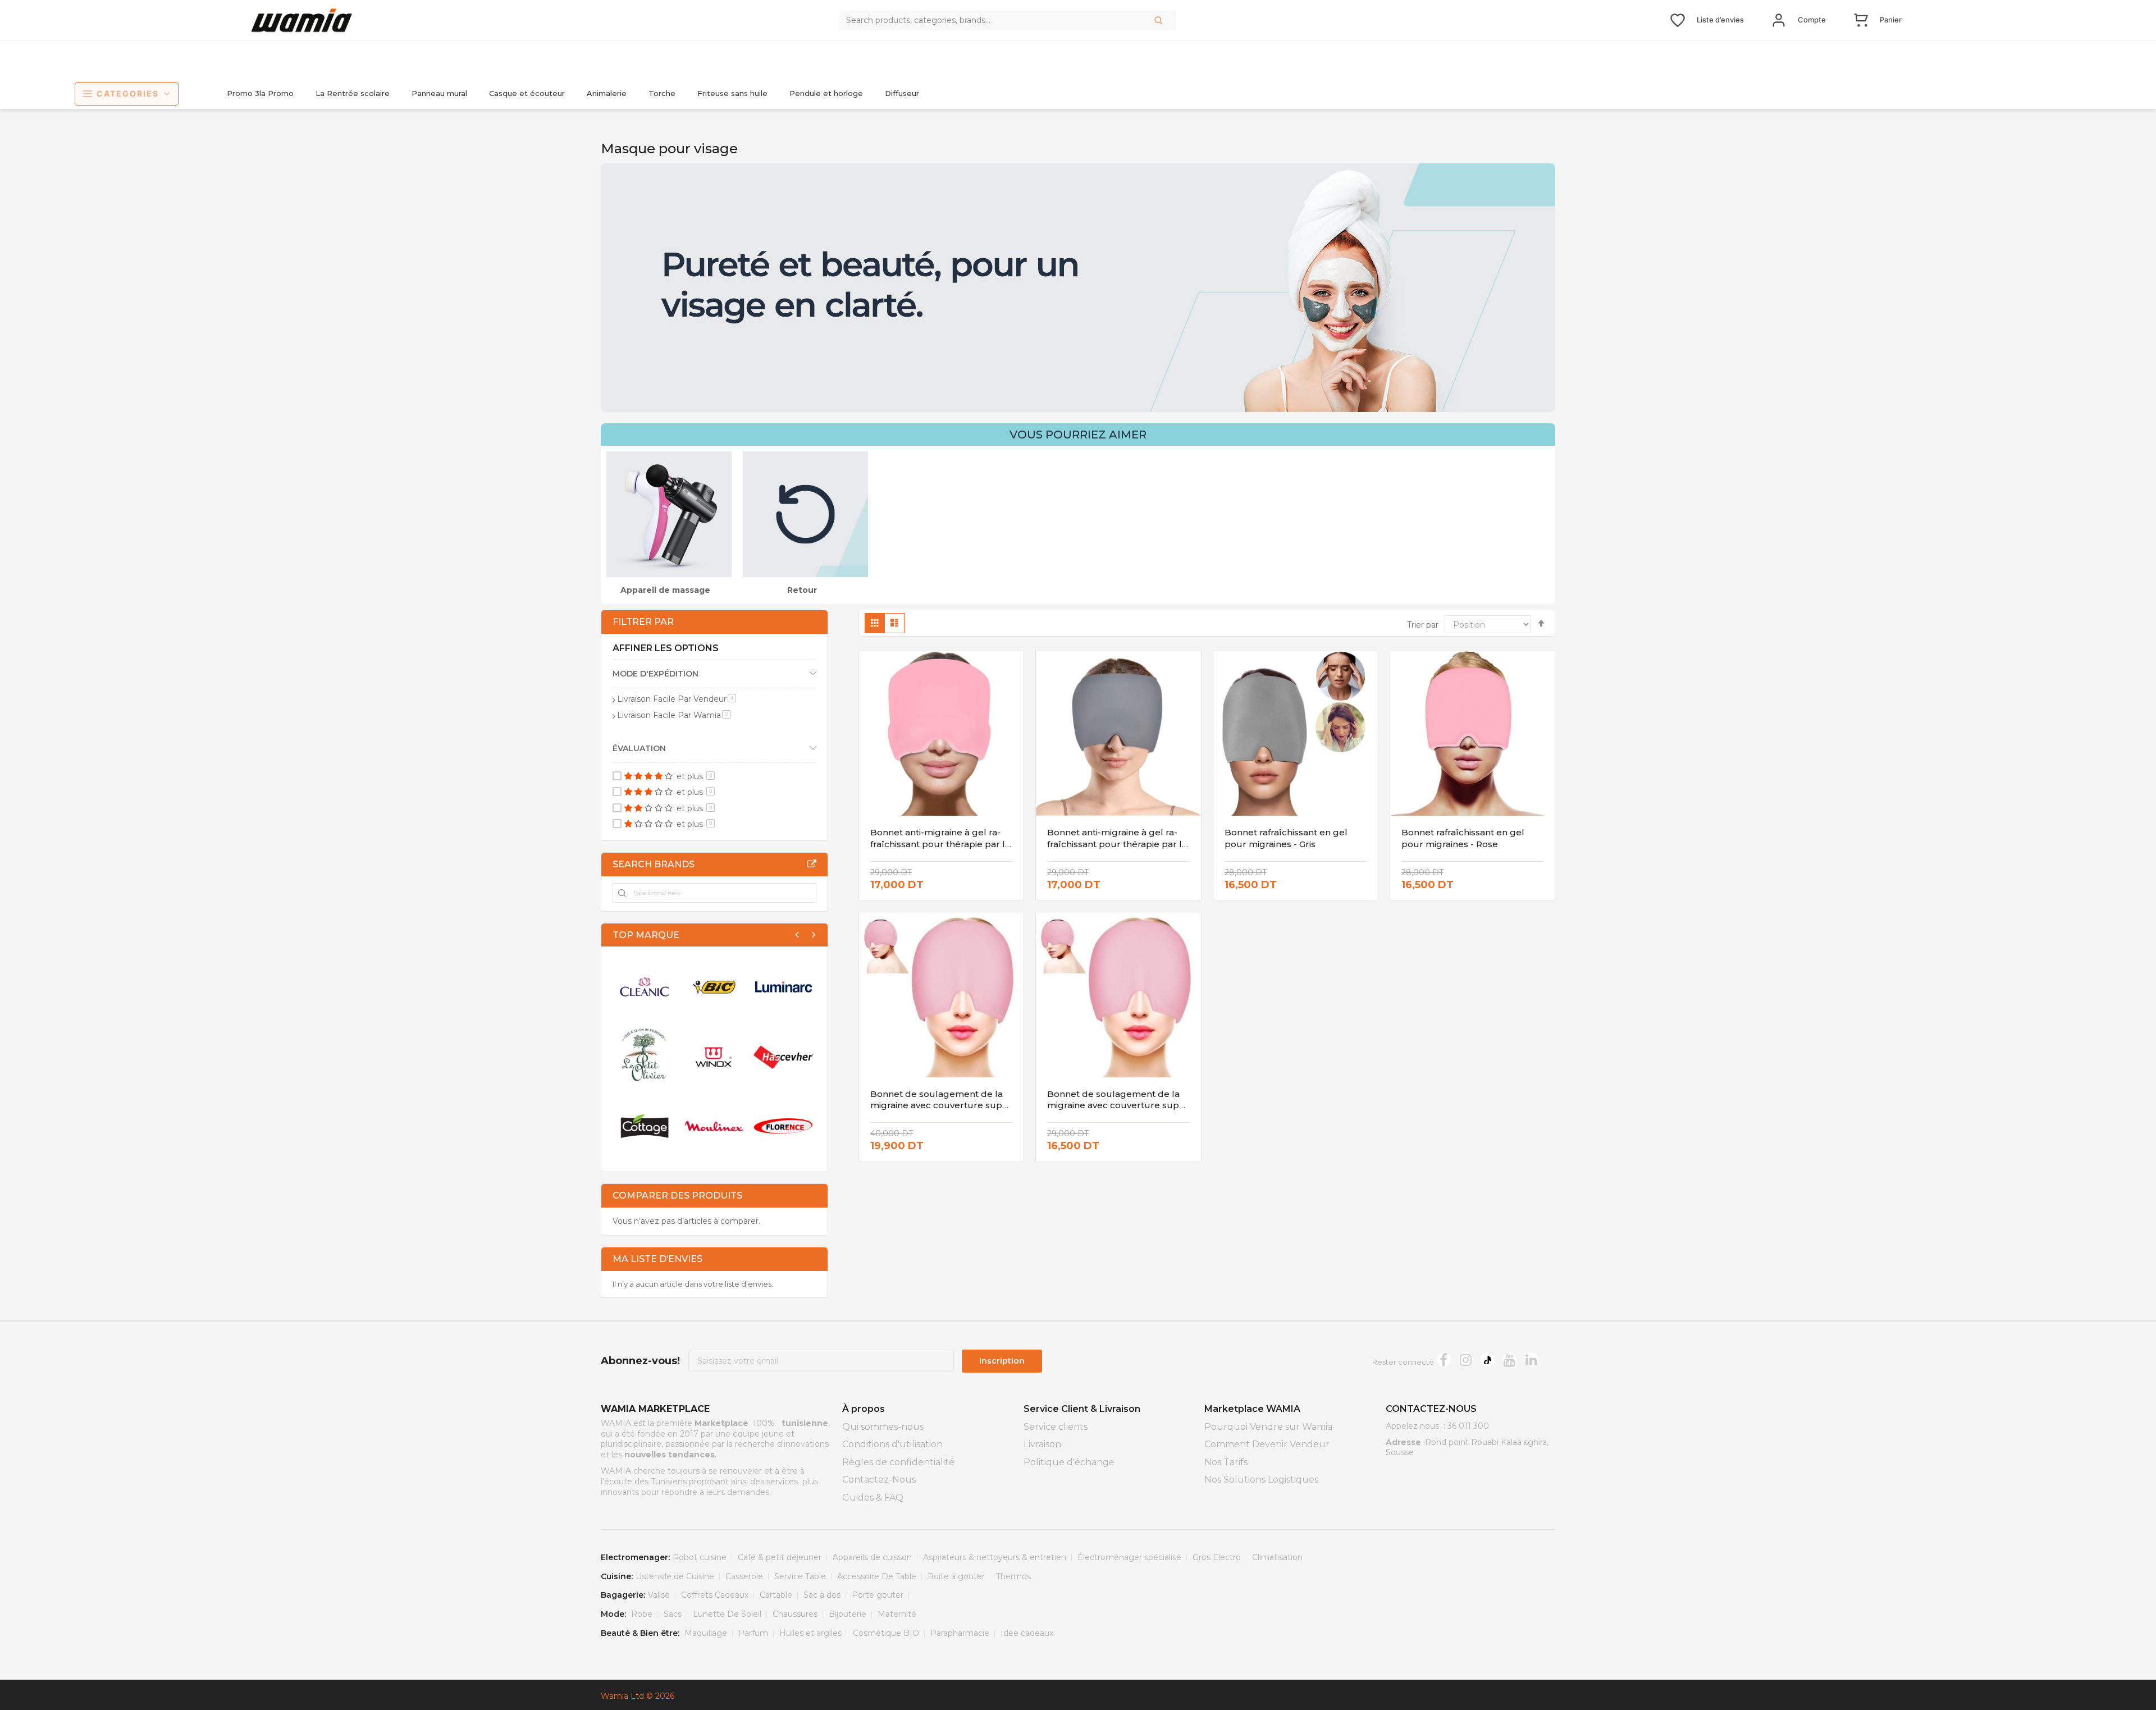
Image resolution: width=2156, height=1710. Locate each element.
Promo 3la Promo (260, 93)
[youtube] (1509, 1359)
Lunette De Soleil (727, 1614)
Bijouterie (848, 1614)
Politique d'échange (1069, 1462)
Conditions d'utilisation (892, 1444)
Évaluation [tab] (639, 748)
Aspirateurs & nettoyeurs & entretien (995, 1557)
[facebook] (1444, 1359)
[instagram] (1466, 1359)
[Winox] (714, 1057)
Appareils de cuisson (872, 1557)
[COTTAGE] (645, 1126)
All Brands (812, 864)
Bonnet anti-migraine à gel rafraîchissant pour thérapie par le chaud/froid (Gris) (1117, 844)
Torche (662, 93)
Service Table (800, 1576)
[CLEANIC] (645, 987)
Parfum (753, 1633)
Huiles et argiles (810, 1633)
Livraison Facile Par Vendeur (677, 699)
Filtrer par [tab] (643, 622)
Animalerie (607, 93)
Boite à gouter (956, 1576)
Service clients (1056, 1427)
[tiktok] (1488, 1359)
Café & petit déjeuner (780, 1557)
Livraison (1042, 1444)
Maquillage (706, 1633)
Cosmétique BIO (886, 1633)
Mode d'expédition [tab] (656, 674)
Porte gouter (878, 1595)
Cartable (776, 1595)
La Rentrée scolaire (353, 93)
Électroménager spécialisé (1129, 1557)
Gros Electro (1217, 1557)
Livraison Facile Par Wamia (674, 715)
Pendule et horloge (826, 93)
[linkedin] (1531, 1359)
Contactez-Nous (879, 1480)
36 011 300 (1468, 1426)
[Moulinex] (714, 1126)
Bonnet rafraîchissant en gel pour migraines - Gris (1286, 838)
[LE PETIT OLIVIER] (645, 1057)
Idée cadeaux (1027, 1633)
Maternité (897, 1614)
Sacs (673, 1614)
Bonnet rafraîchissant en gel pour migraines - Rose (1463, 838)
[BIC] (714, 987)
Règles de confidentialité (898, 1462)
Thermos (1013, 1576)
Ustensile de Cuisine (675, 1576)
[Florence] (784, 1126)
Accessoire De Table (877, 1576)
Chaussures (795, 1614)
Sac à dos (822, 1595)
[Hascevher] (784, 1057)
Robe (642, 1614)
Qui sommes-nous (883, 1427)
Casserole (744, 1576)
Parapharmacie (960, 1633)
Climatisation (1277, 1557)
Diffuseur (902, 93)
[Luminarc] (784, 987)
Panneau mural (439, 93)
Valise (659, 1595)
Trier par (1423, 625)
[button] (1159, 20)
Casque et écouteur (527, 93)
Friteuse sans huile (732, 93)
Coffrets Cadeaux (715, 1595)
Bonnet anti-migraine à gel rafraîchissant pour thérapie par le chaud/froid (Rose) (940, 844)
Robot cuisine (700, 1557)
